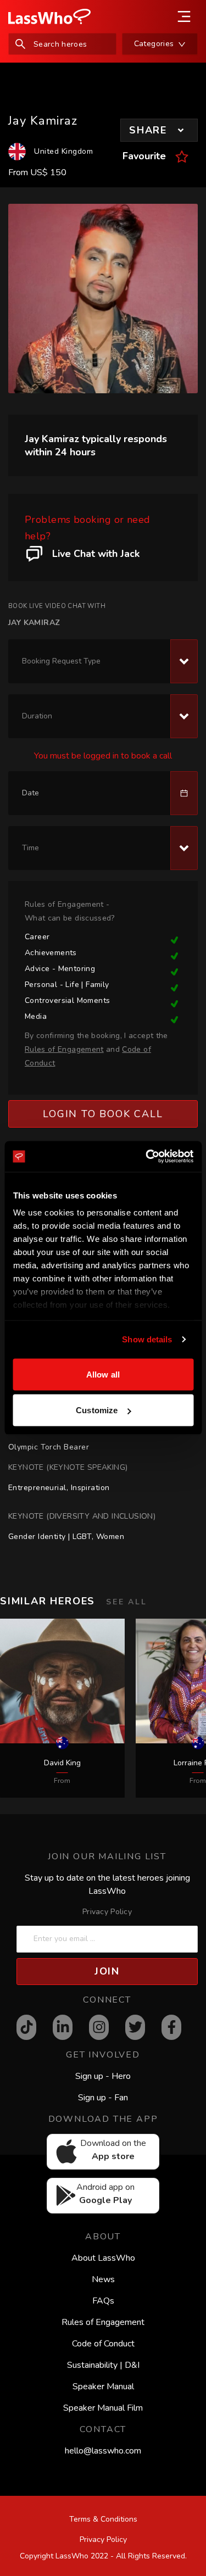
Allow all (103, 1374)
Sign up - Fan (103, 2098)
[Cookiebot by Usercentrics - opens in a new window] (147, 1157)
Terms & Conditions (103, 2519)
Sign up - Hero (103, 2076)
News (103, 2279)
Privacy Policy (107, 1912)
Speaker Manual (103, 2387)
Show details (147, 1339)
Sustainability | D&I (103, 2365)
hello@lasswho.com (103, 2451)
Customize (97, 1410)
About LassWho (103, 2258)
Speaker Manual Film (103, 2408)
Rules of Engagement (103, 2322)
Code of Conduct (103, 2344)
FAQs (103, 2301)
